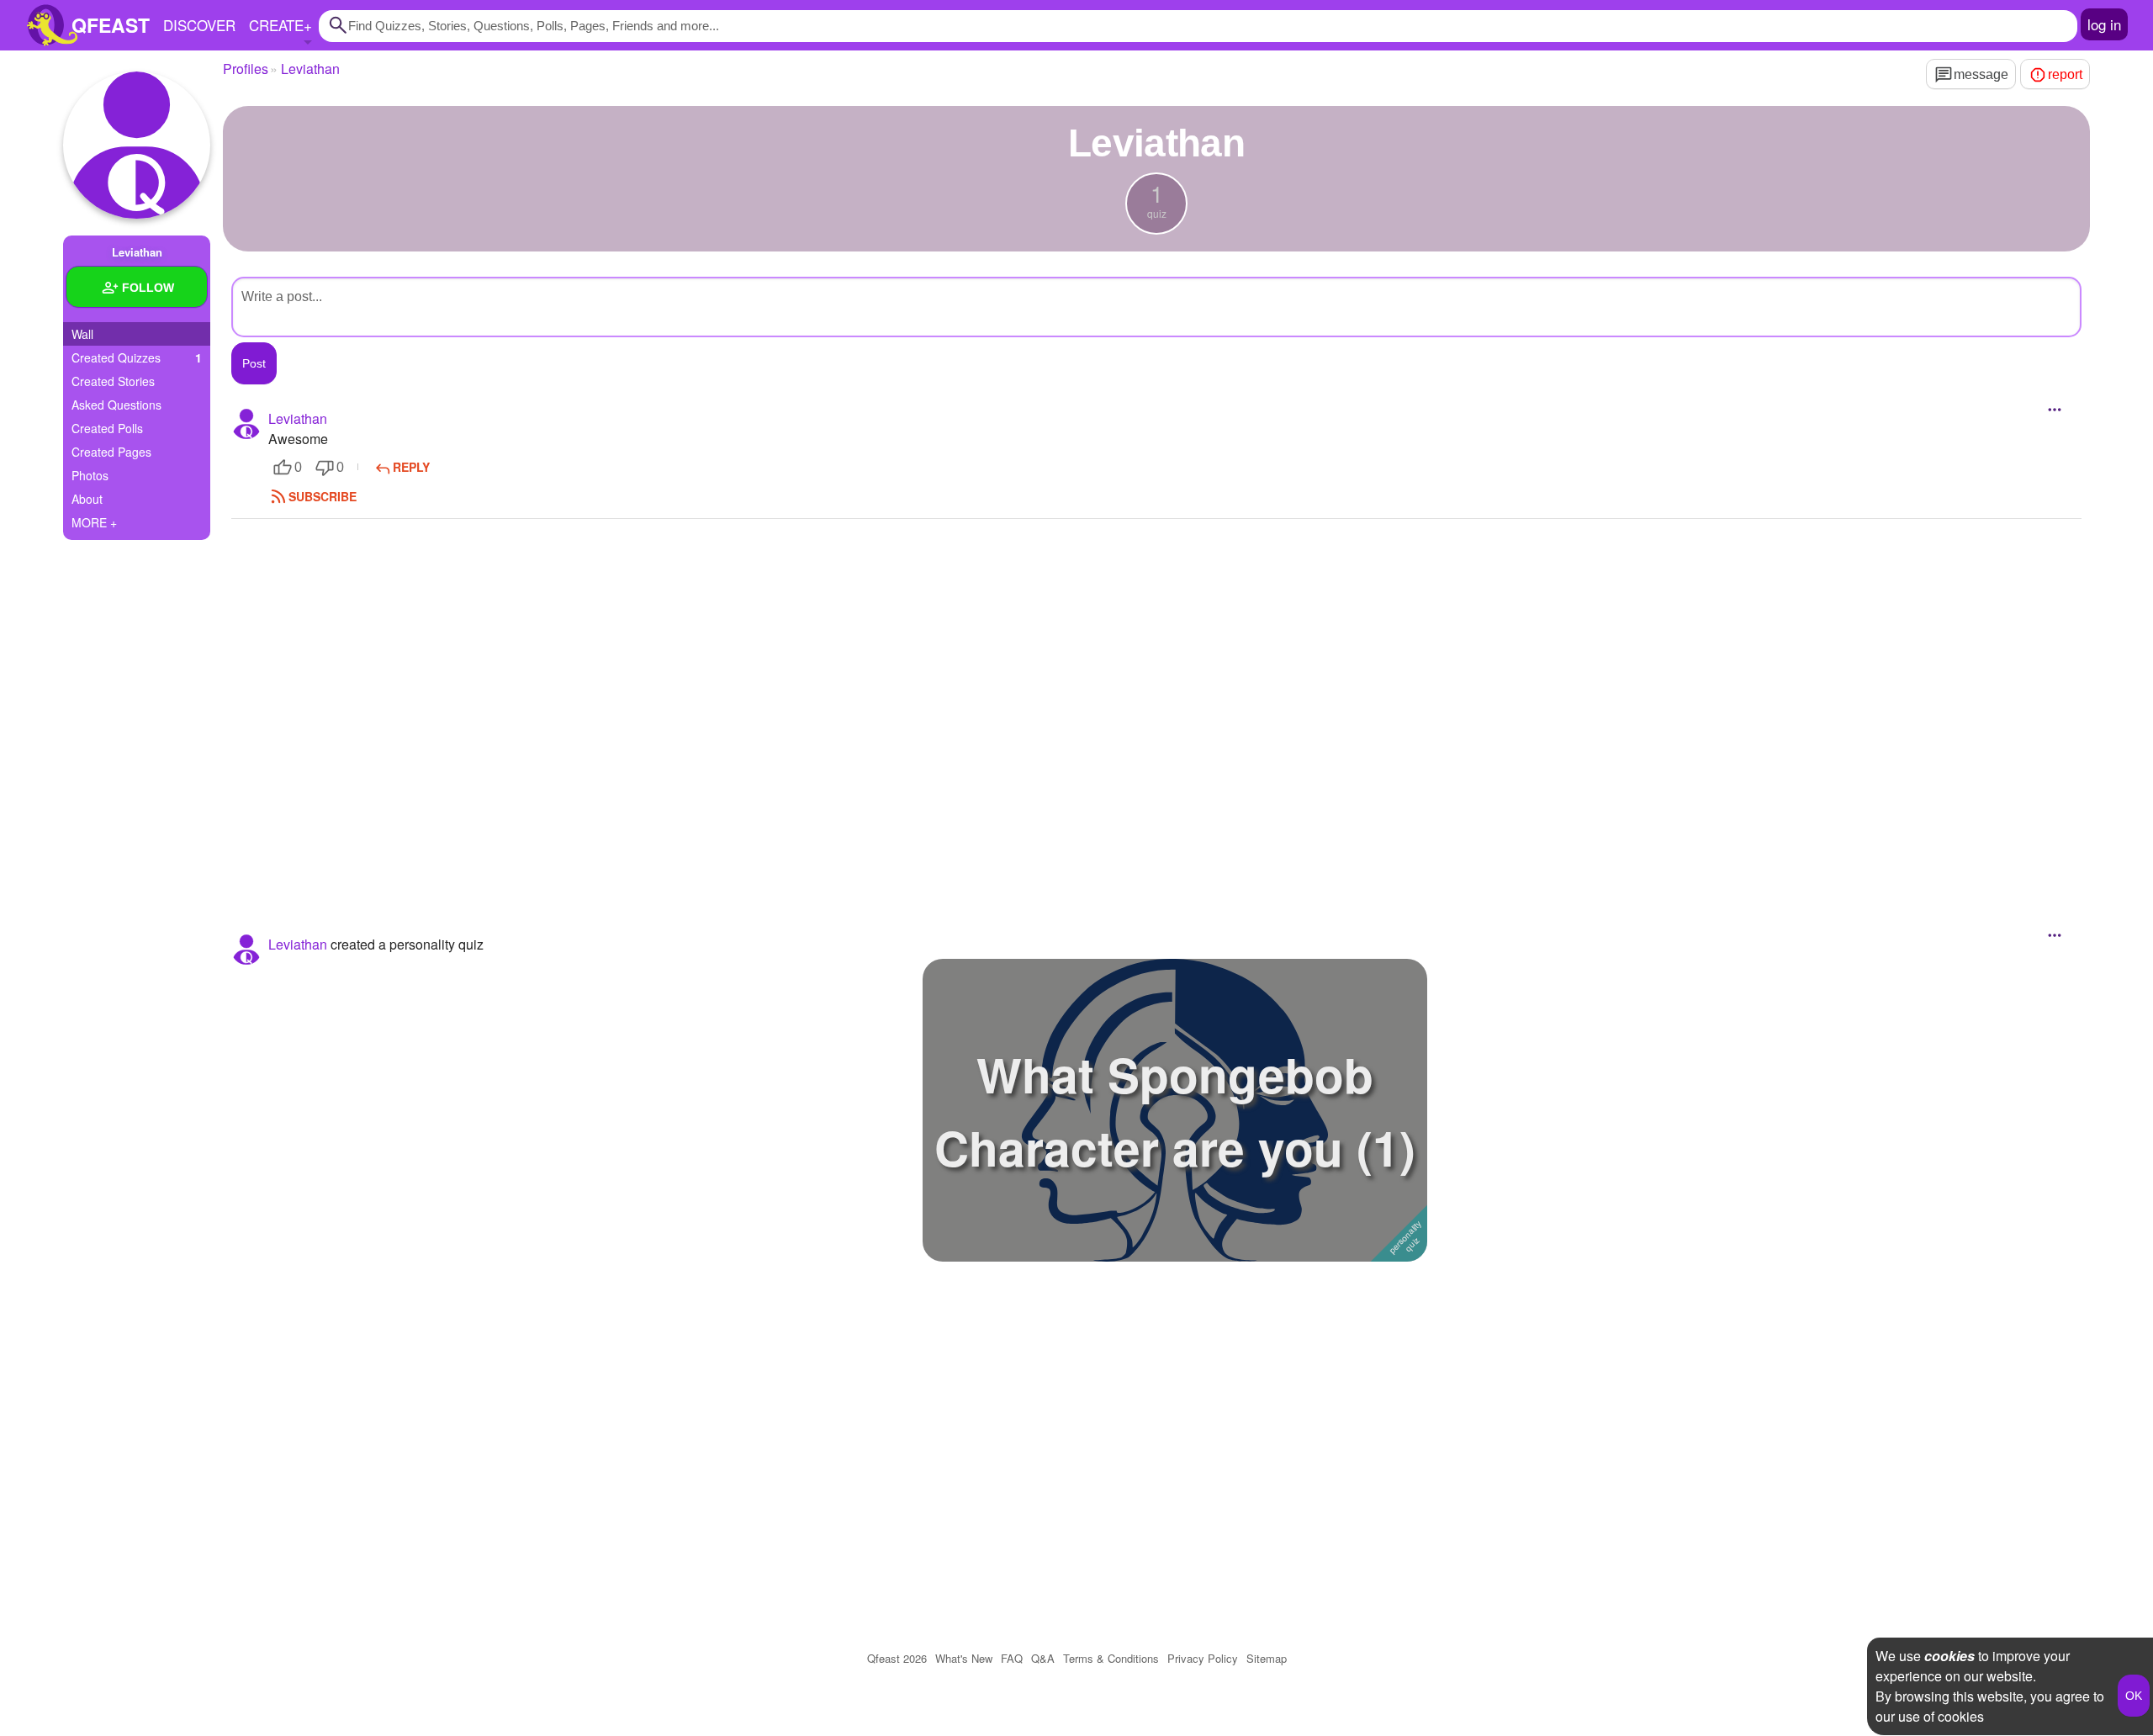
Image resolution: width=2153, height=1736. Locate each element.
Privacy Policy (1203, 1658)
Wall (82, 334)
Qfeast (897, 1658)
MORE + (94, 522)
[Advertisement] (1156, 704)
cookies (1949, 1656)
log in (2104, 24)
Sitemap (1267, 1658)
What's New (964, 1658)
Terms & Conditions (1111, 1658)
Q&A (1043, 1658)
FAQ (1012, 1658)
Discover (199, 25)
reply (411, 467)
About (87, 499)
